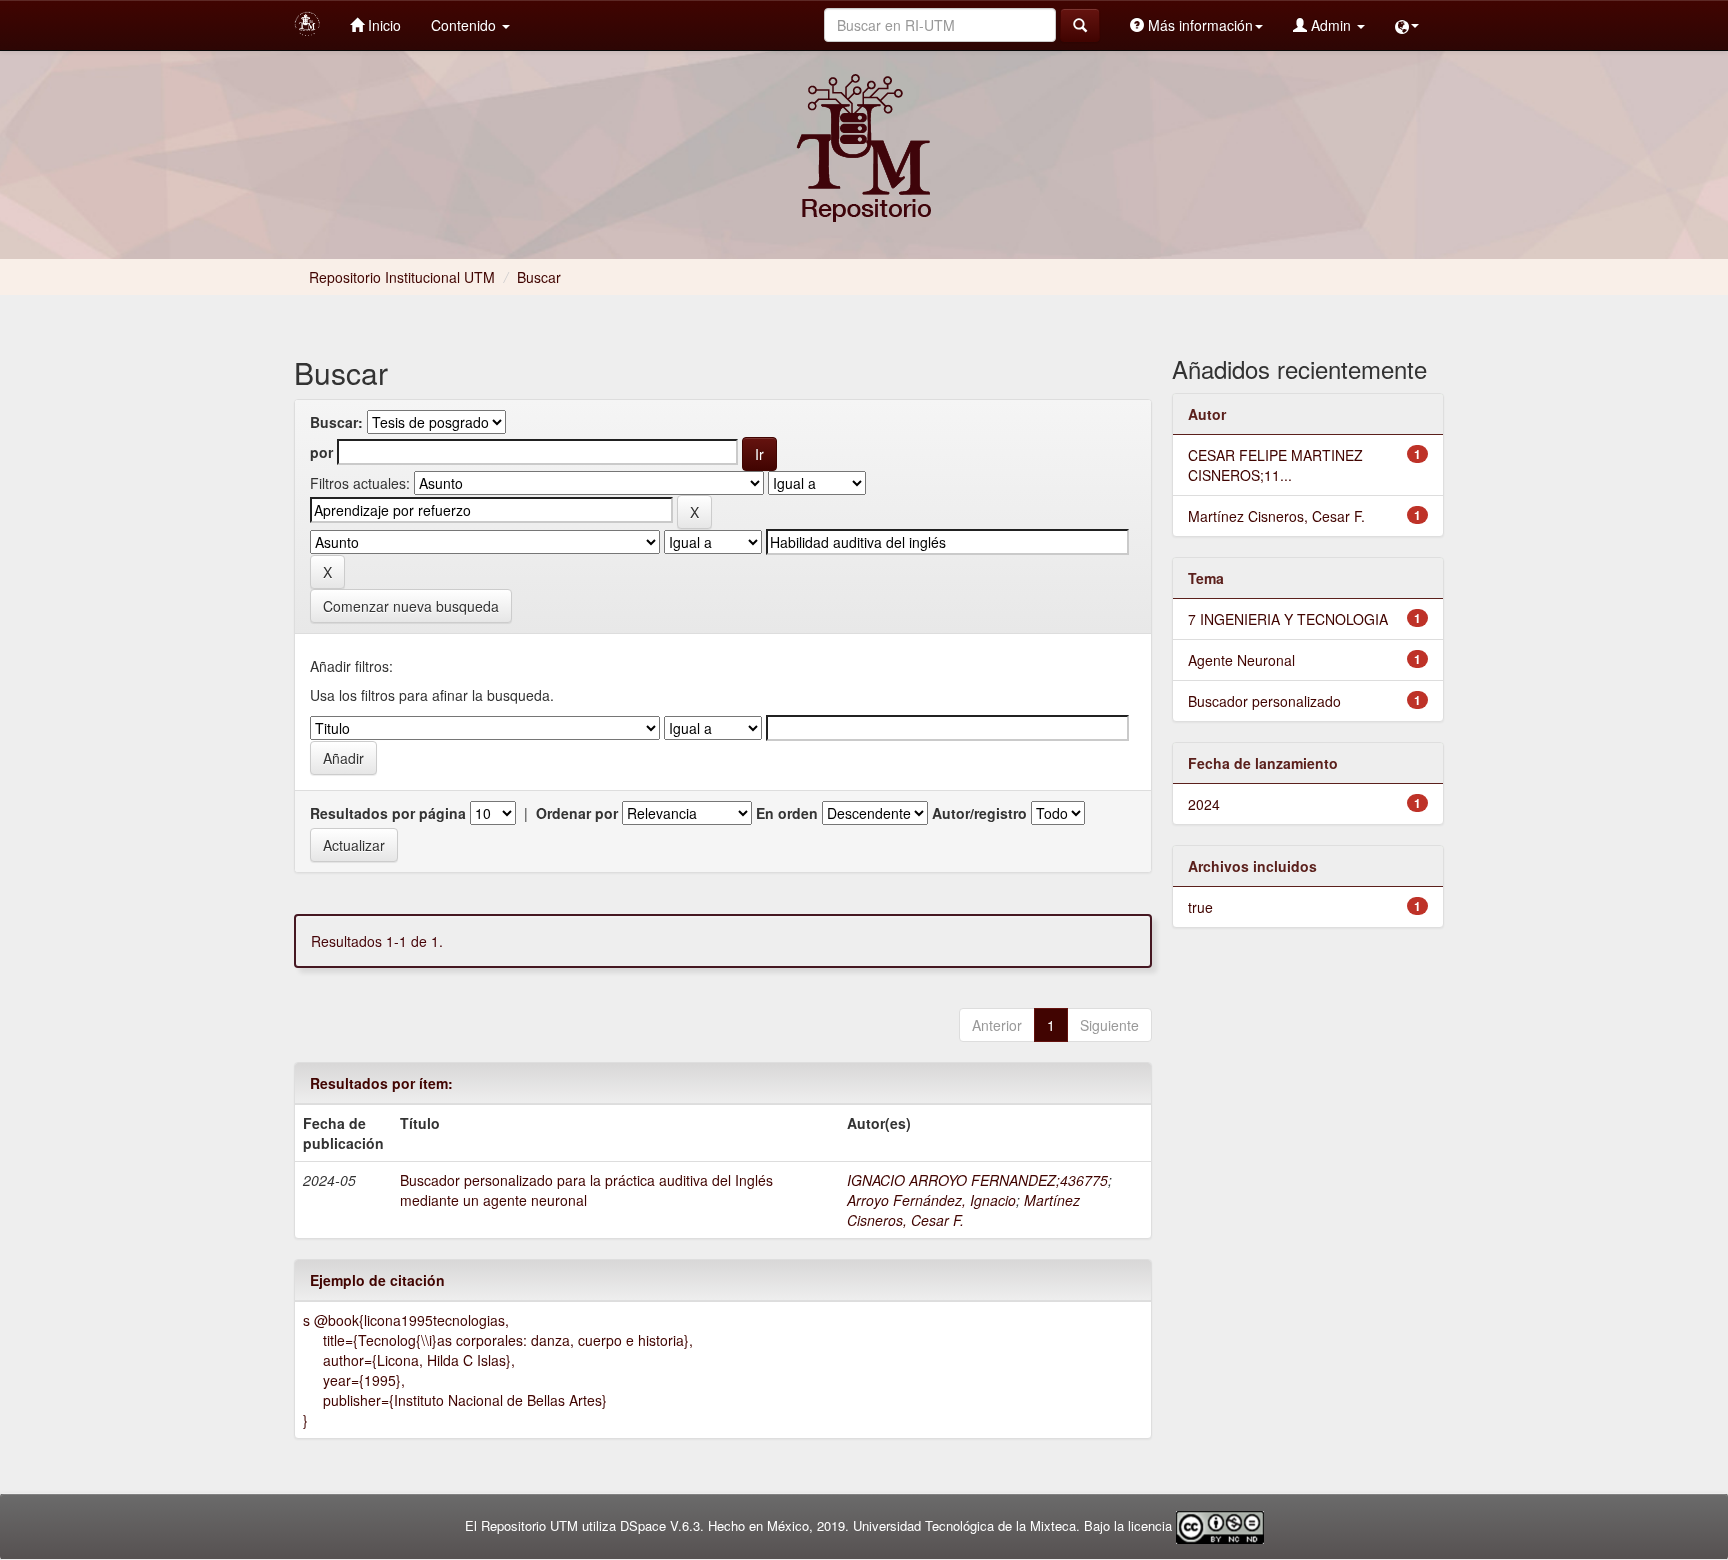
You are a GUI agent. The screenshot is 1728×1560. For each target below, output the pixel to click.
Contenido (465, 25)
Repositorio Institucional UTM (402, 277)
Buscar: (336, 422)
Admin (1331, 25)
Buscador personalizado (1264, 701)
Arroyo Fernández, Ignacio (931, 1200)
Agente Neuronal (1241, 660)
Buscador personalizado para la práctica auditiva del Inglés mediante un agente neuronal (586, 1190)
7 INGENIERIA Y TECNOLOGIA (1288, 619)
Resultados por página (388, 813)
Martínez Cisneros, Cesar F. (963, 1210)
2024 (1204, 804)
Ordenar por (577, 813)
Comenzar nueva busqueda (411, 606)
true (1200, 907)
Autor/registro (979, 813)
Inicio (382, 25)
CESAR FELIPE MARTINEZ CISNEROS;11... (1275, 465)
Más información (1198, 25)
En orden (787, 813)
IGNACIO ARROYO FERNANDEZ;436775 (977, 1180)
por (321, 452)
